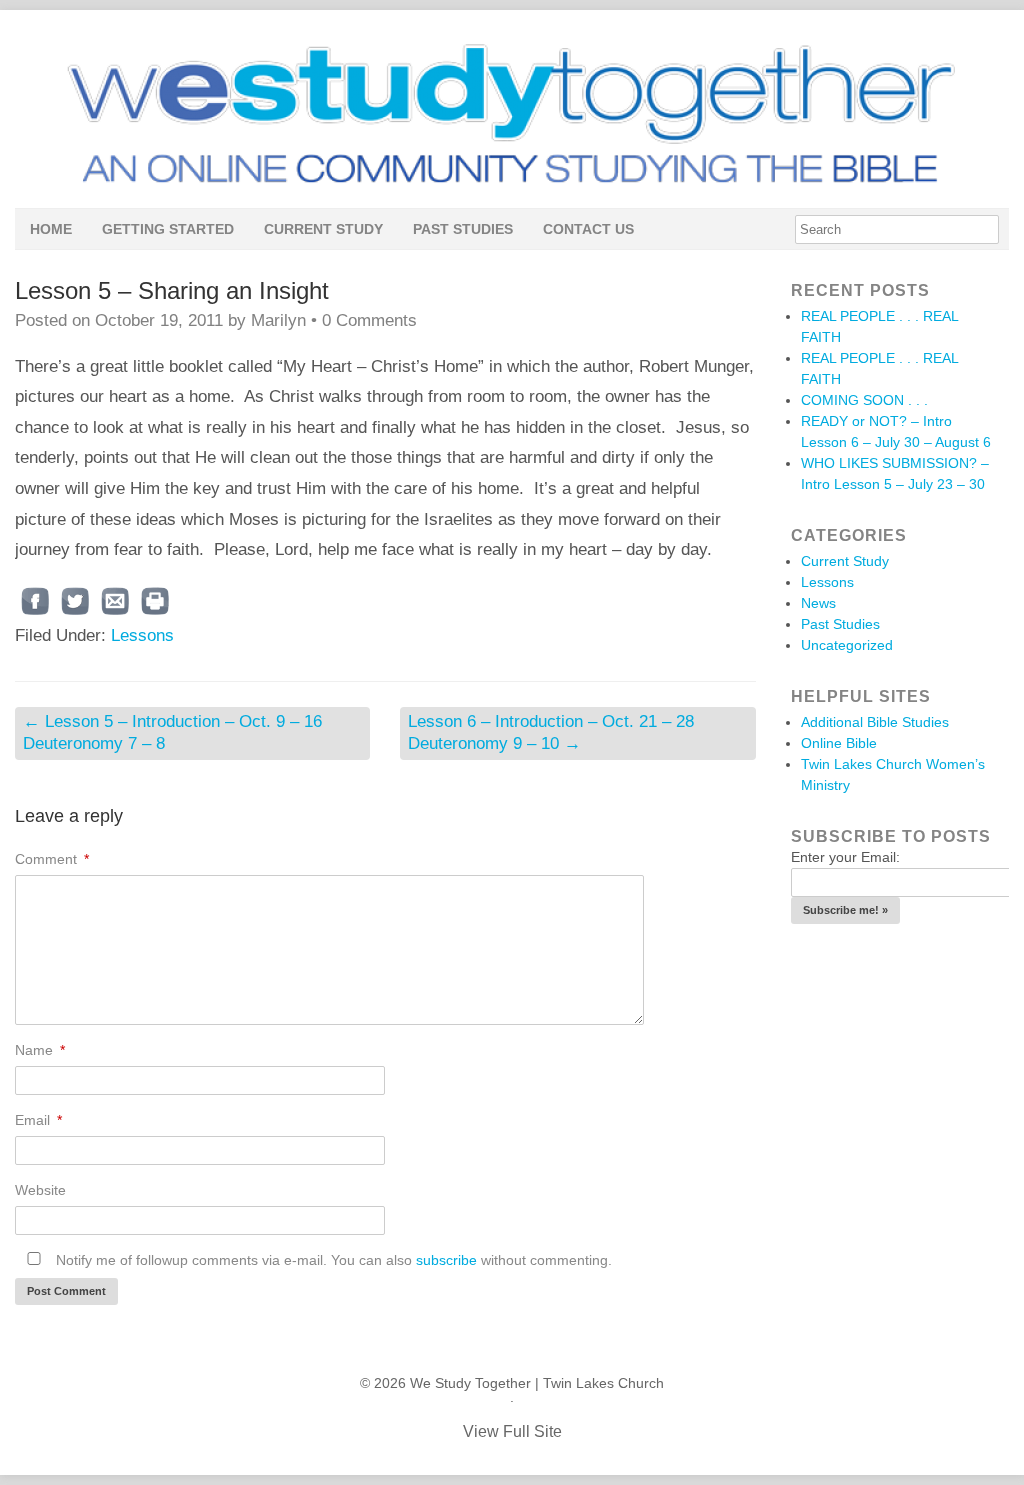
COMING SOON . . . (864, 400)
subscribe (446, 1260)
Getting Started (168, 229)
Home (51, 229)
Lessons (142, 635)
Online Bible (839, 743)
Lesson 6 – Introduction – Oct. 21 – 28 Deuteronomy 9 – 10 (551, 732)
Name (40, 1050)
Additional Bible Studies (875, 722)
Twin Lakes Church (603, 1383)
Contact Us (588, 229)
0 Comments (369, 320)
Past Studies (463, 229)
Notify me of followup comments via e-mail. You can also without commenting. (332, 1260)
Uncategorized (847, 645)
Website (40, 1190)
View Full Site (512, 1431)
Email (38, 1120)
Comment (52, 859)
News (818, 603)
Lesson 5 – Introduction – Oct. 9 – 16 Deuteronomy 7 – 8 (172, 732)
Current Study (323, 229)
